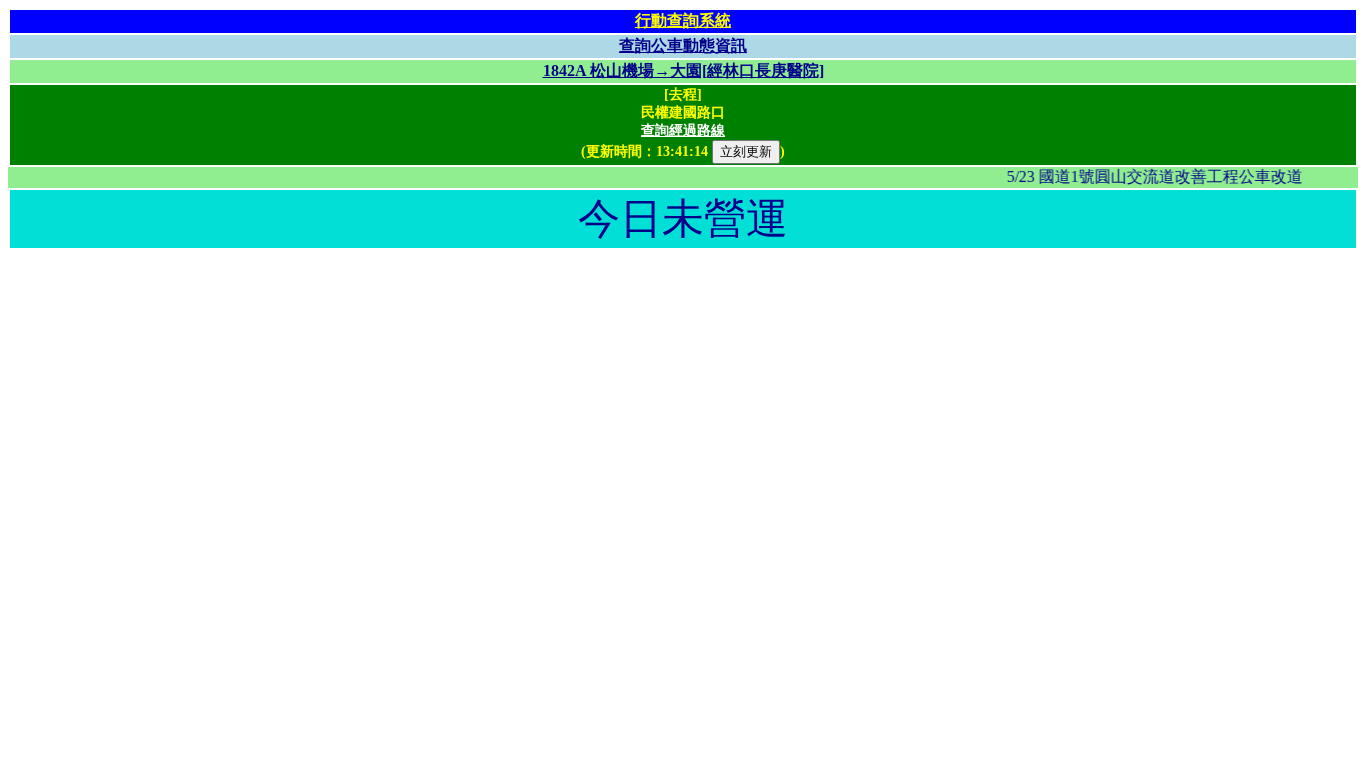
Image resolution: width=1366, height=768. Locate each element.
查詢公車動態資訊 (683, 45)
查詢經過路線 (683, 130)
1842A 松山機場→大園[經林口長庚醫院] (683, 70)
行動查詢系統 (683, 20)
